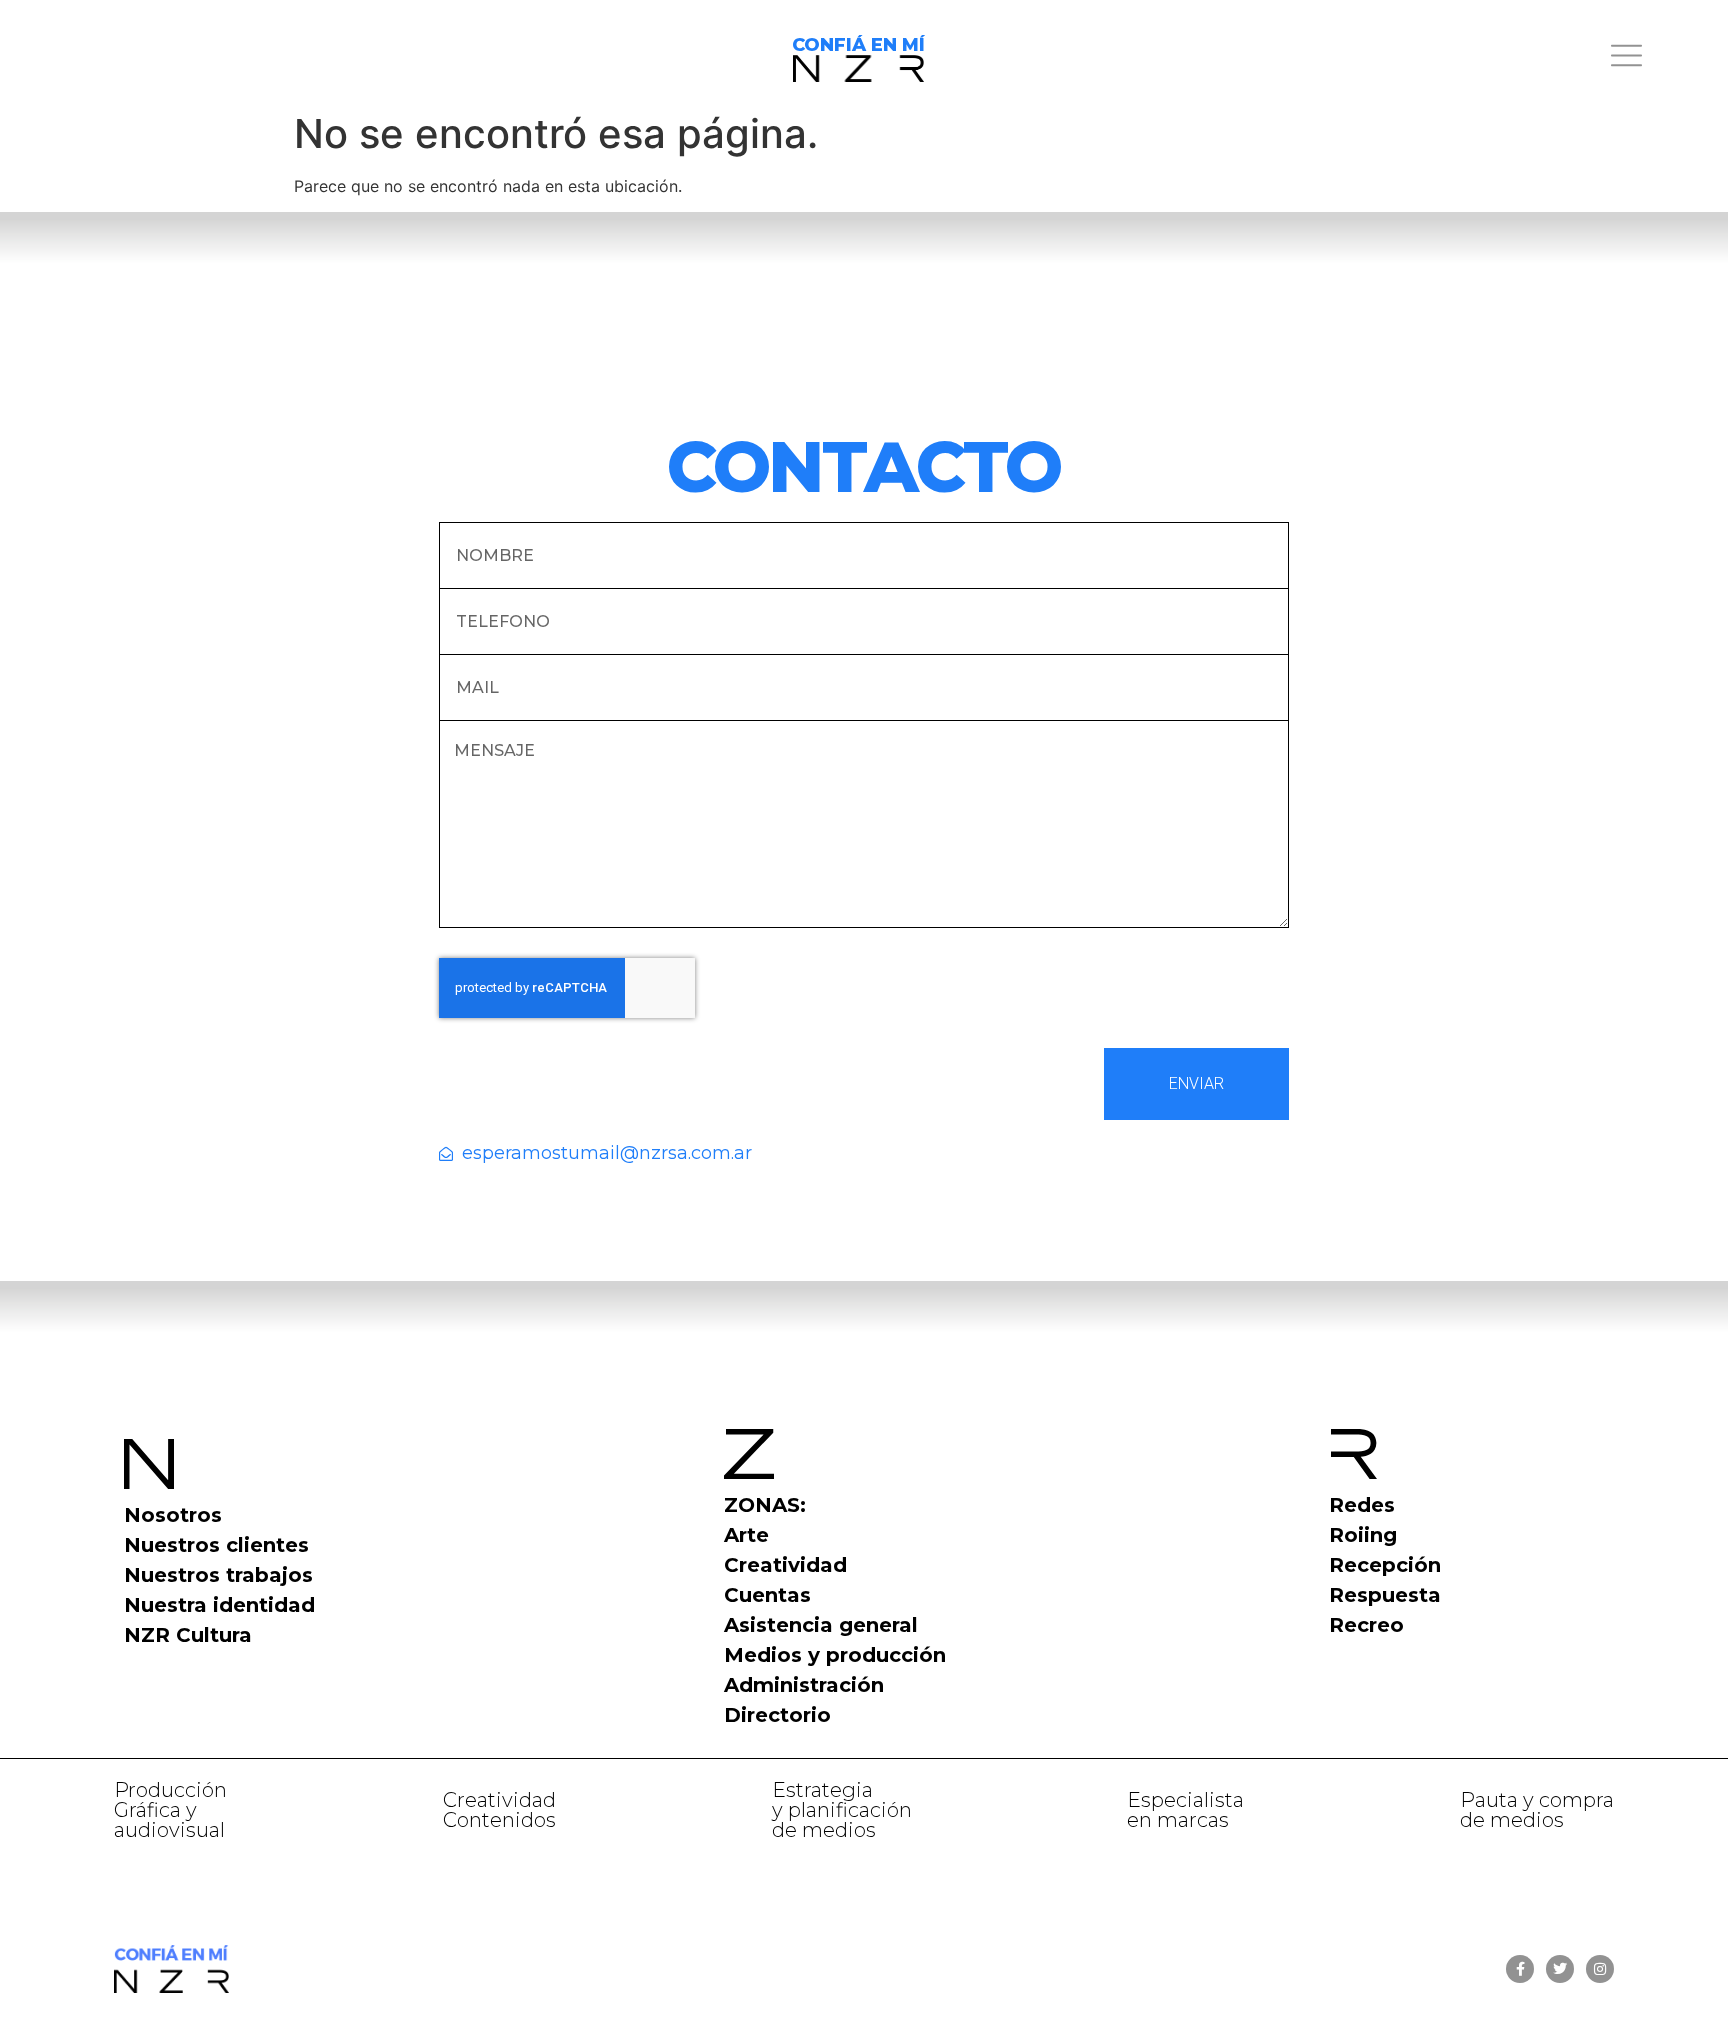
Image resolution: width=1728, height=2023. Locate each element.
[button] (1467, 58)
